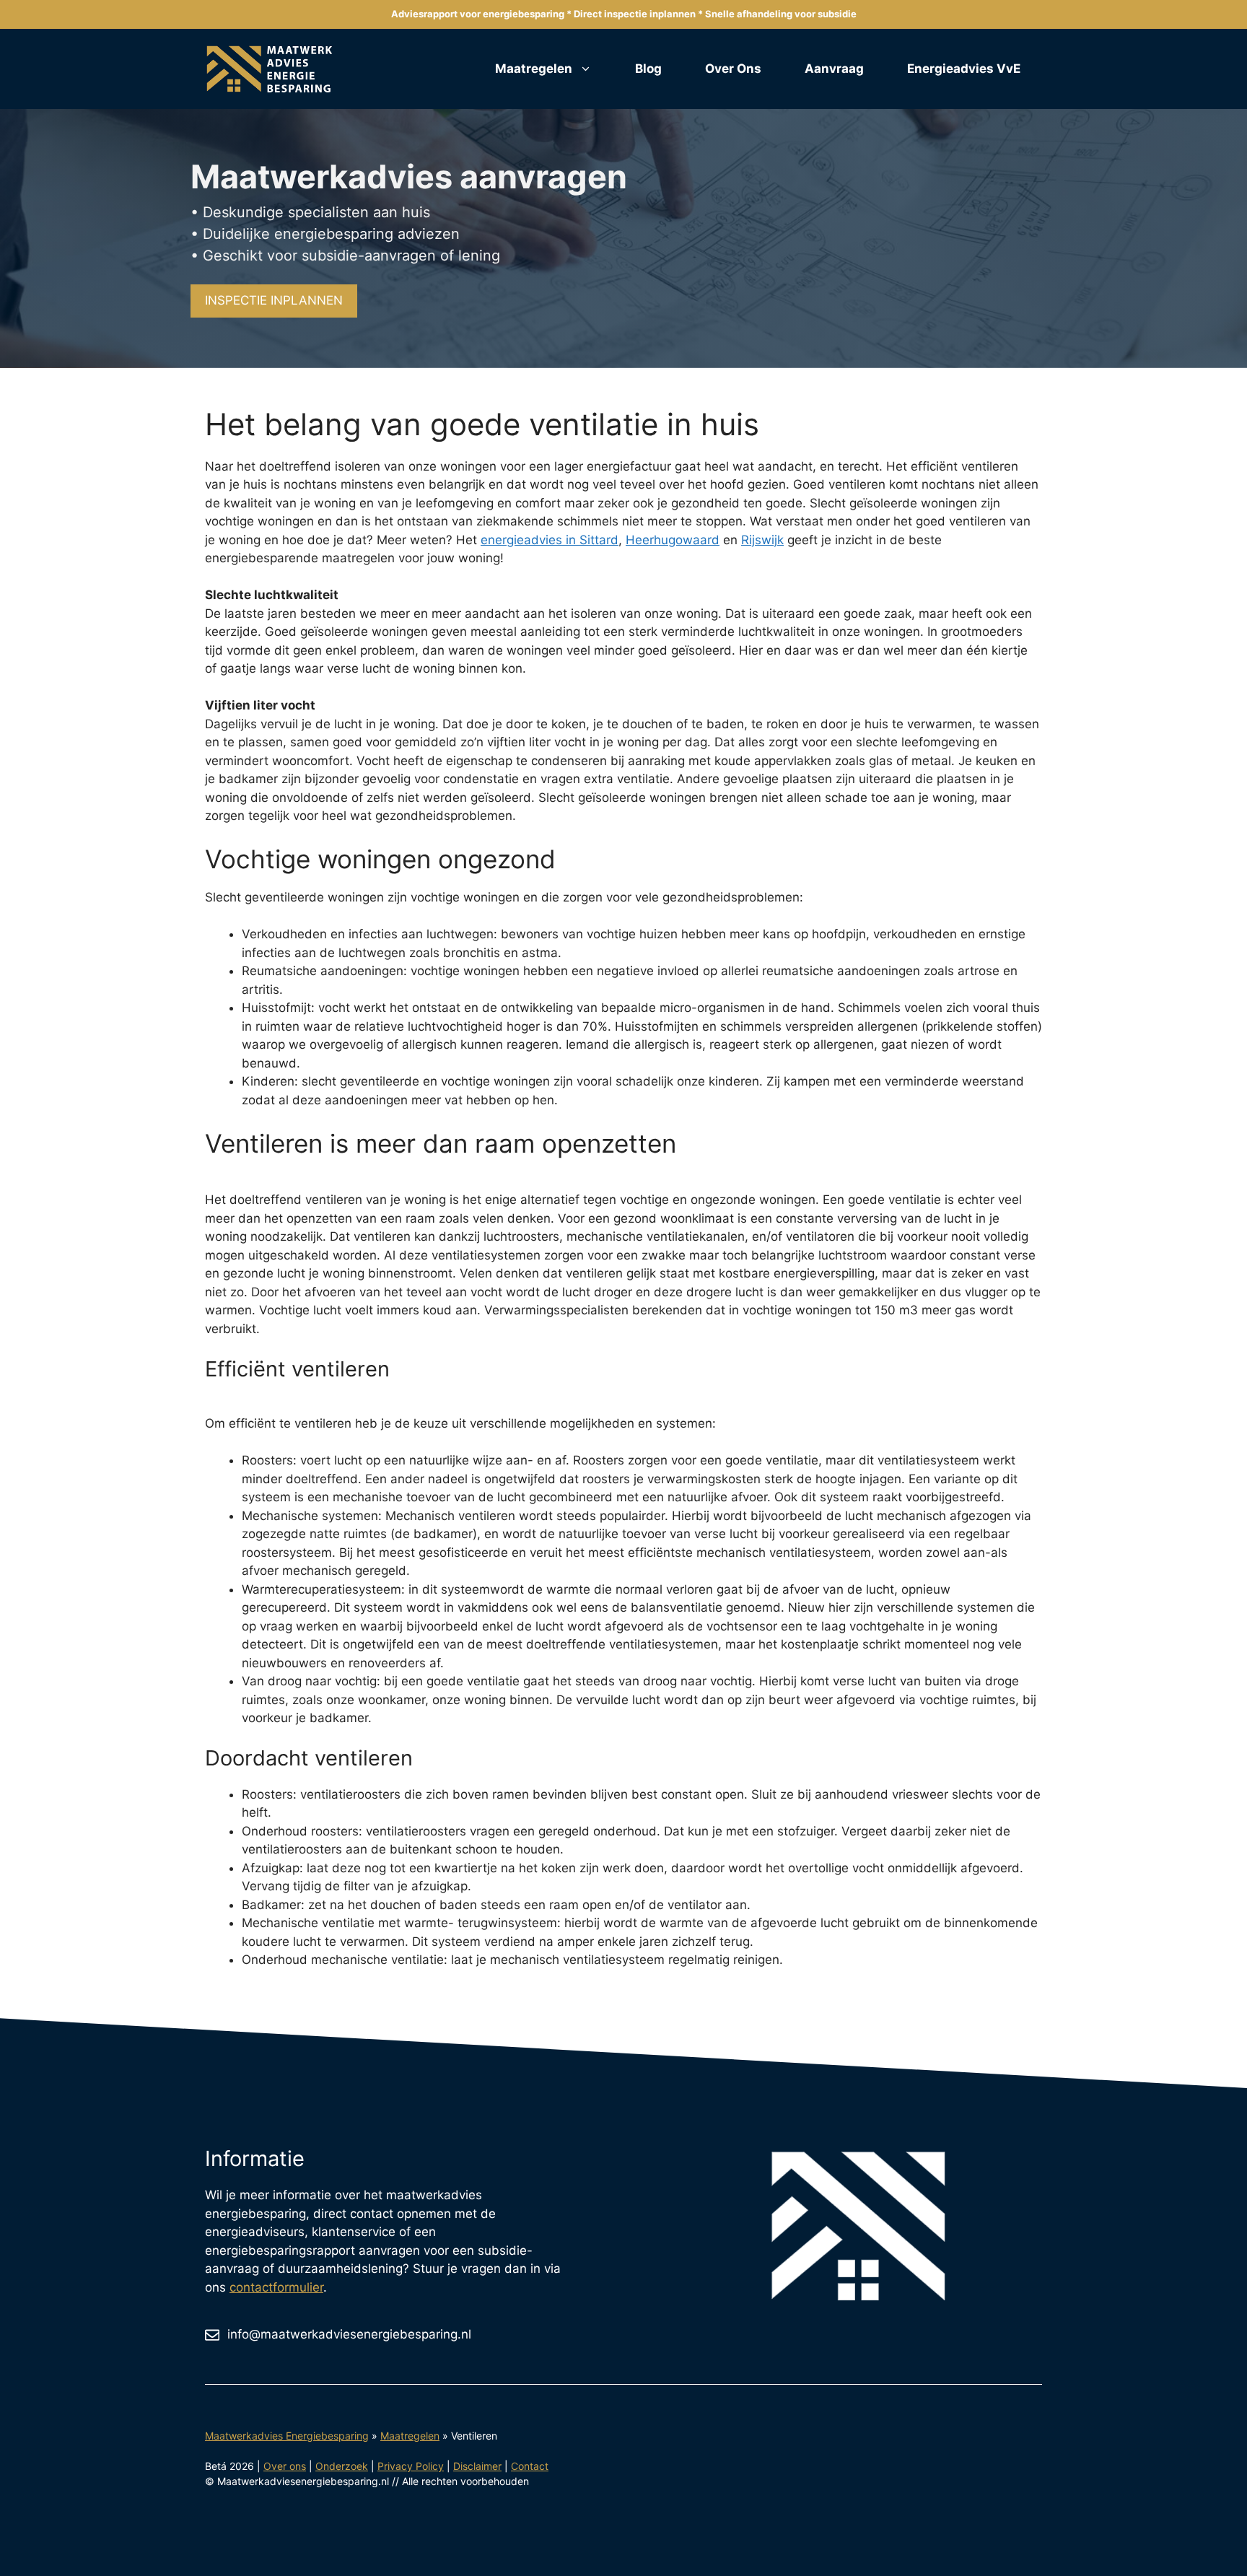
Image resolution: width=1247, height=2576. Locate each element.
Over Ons (733, 69)
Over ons (285, 2466)
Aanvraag (834, 69)
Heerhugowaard (673, 540)
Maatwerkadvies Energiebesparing (287, 2436)
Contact (530, 2466)
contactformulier (276, 2287)
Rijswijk (762, 540)
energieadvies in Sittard (550, 540)
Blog (648, 69)
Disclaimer (477, 2466)
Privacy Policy (411, 2466)
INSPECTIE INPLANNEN (274, 300)
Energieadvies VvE (964, 69)
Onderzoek (342, 2466)
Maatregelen (534, 69)
